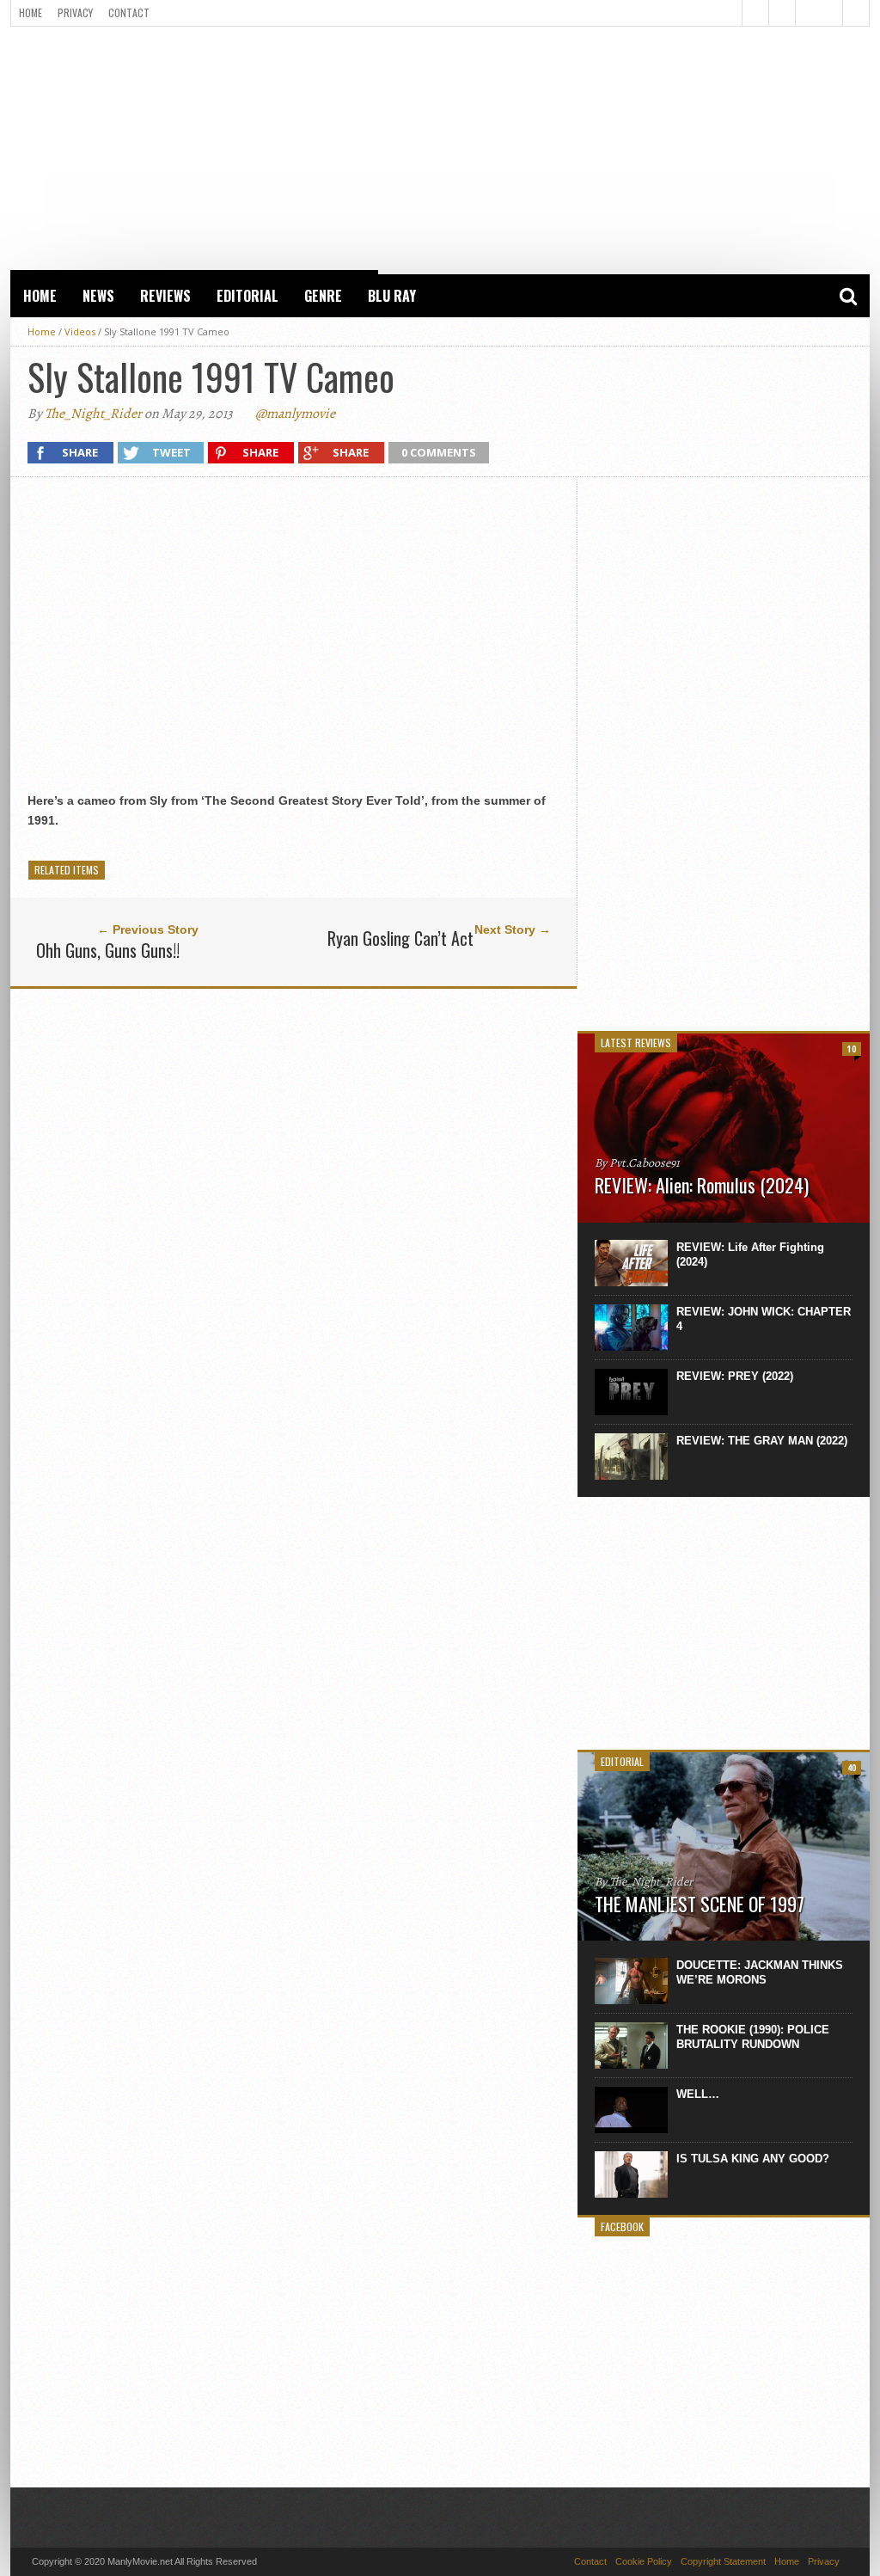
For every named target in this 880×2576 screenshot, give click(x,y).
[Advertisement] (440, 147)
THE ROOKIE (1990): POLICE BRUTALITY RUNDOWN (753, 2037)
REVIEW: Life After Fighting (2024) (750, 1254)
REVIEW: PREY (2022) (735, 1376)
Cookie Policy (644, 2561)
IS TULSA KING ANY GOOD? (753, 2159)
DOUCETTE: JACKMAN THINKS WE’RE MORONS (760, 1972)
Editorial (247, 296)
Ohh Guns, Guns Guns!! (108, 950)
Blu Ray (392, 296)
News (98, 296)
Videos (80, 331)
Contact (129, 12)
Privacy (75, 12)
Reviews (165, 296)
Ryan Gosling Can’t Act (400, 938)
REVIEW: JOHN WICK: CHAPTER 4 (764, 1319)
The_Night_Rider (93, 414)
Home (31, 12)
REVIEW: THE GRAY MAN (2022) (762, 1441)
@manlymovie (295, 414)
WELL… (698, 2094)
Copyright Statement (723, 2561)
